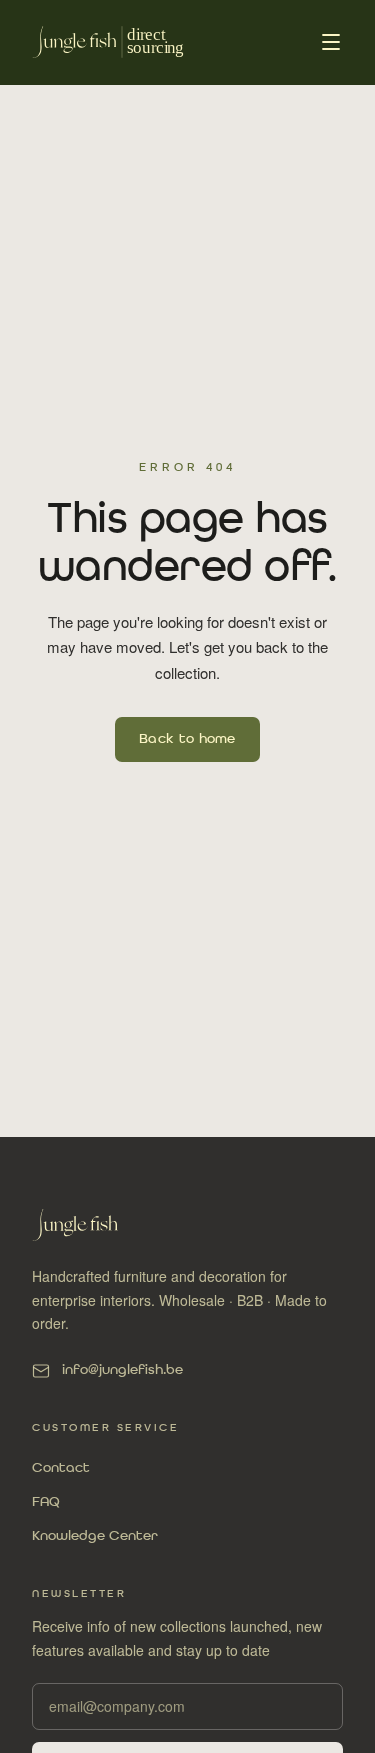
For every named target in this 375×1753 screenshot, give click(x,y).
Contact (61, 1468)
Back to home (187, 739)
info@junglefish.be (122, 1370)
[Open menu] (331, 42)
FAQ (46, 1502)
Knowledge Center (95, 1536)
